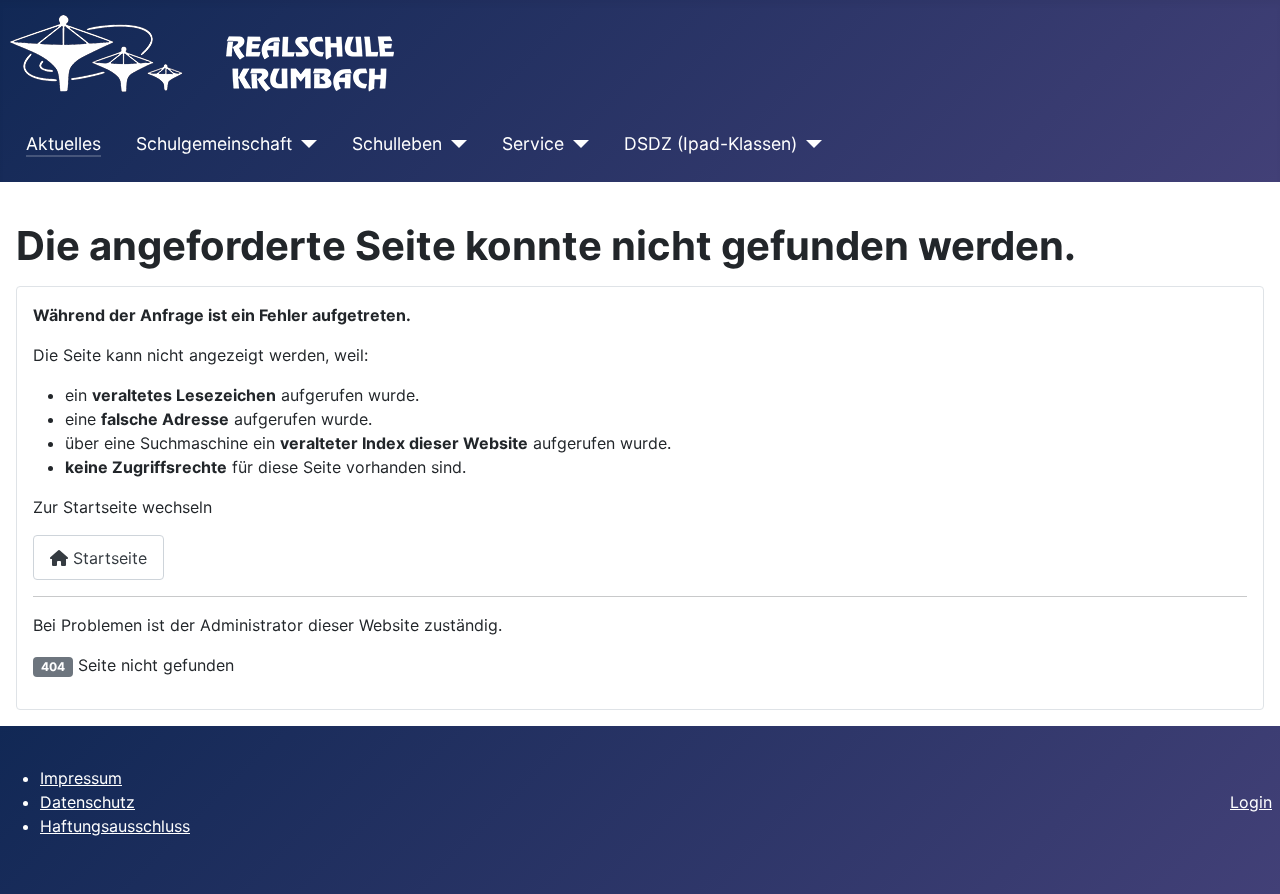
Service (533, 143)
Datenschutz (87, 802)
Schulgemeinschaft (214, 143)
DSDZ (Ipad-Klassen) (710, 143)
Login (1251, 802)
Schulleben (397, 143)
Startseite (107, 558)
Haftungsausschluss (115, 826)
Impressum (81, 778)
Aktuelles (63, 143)
